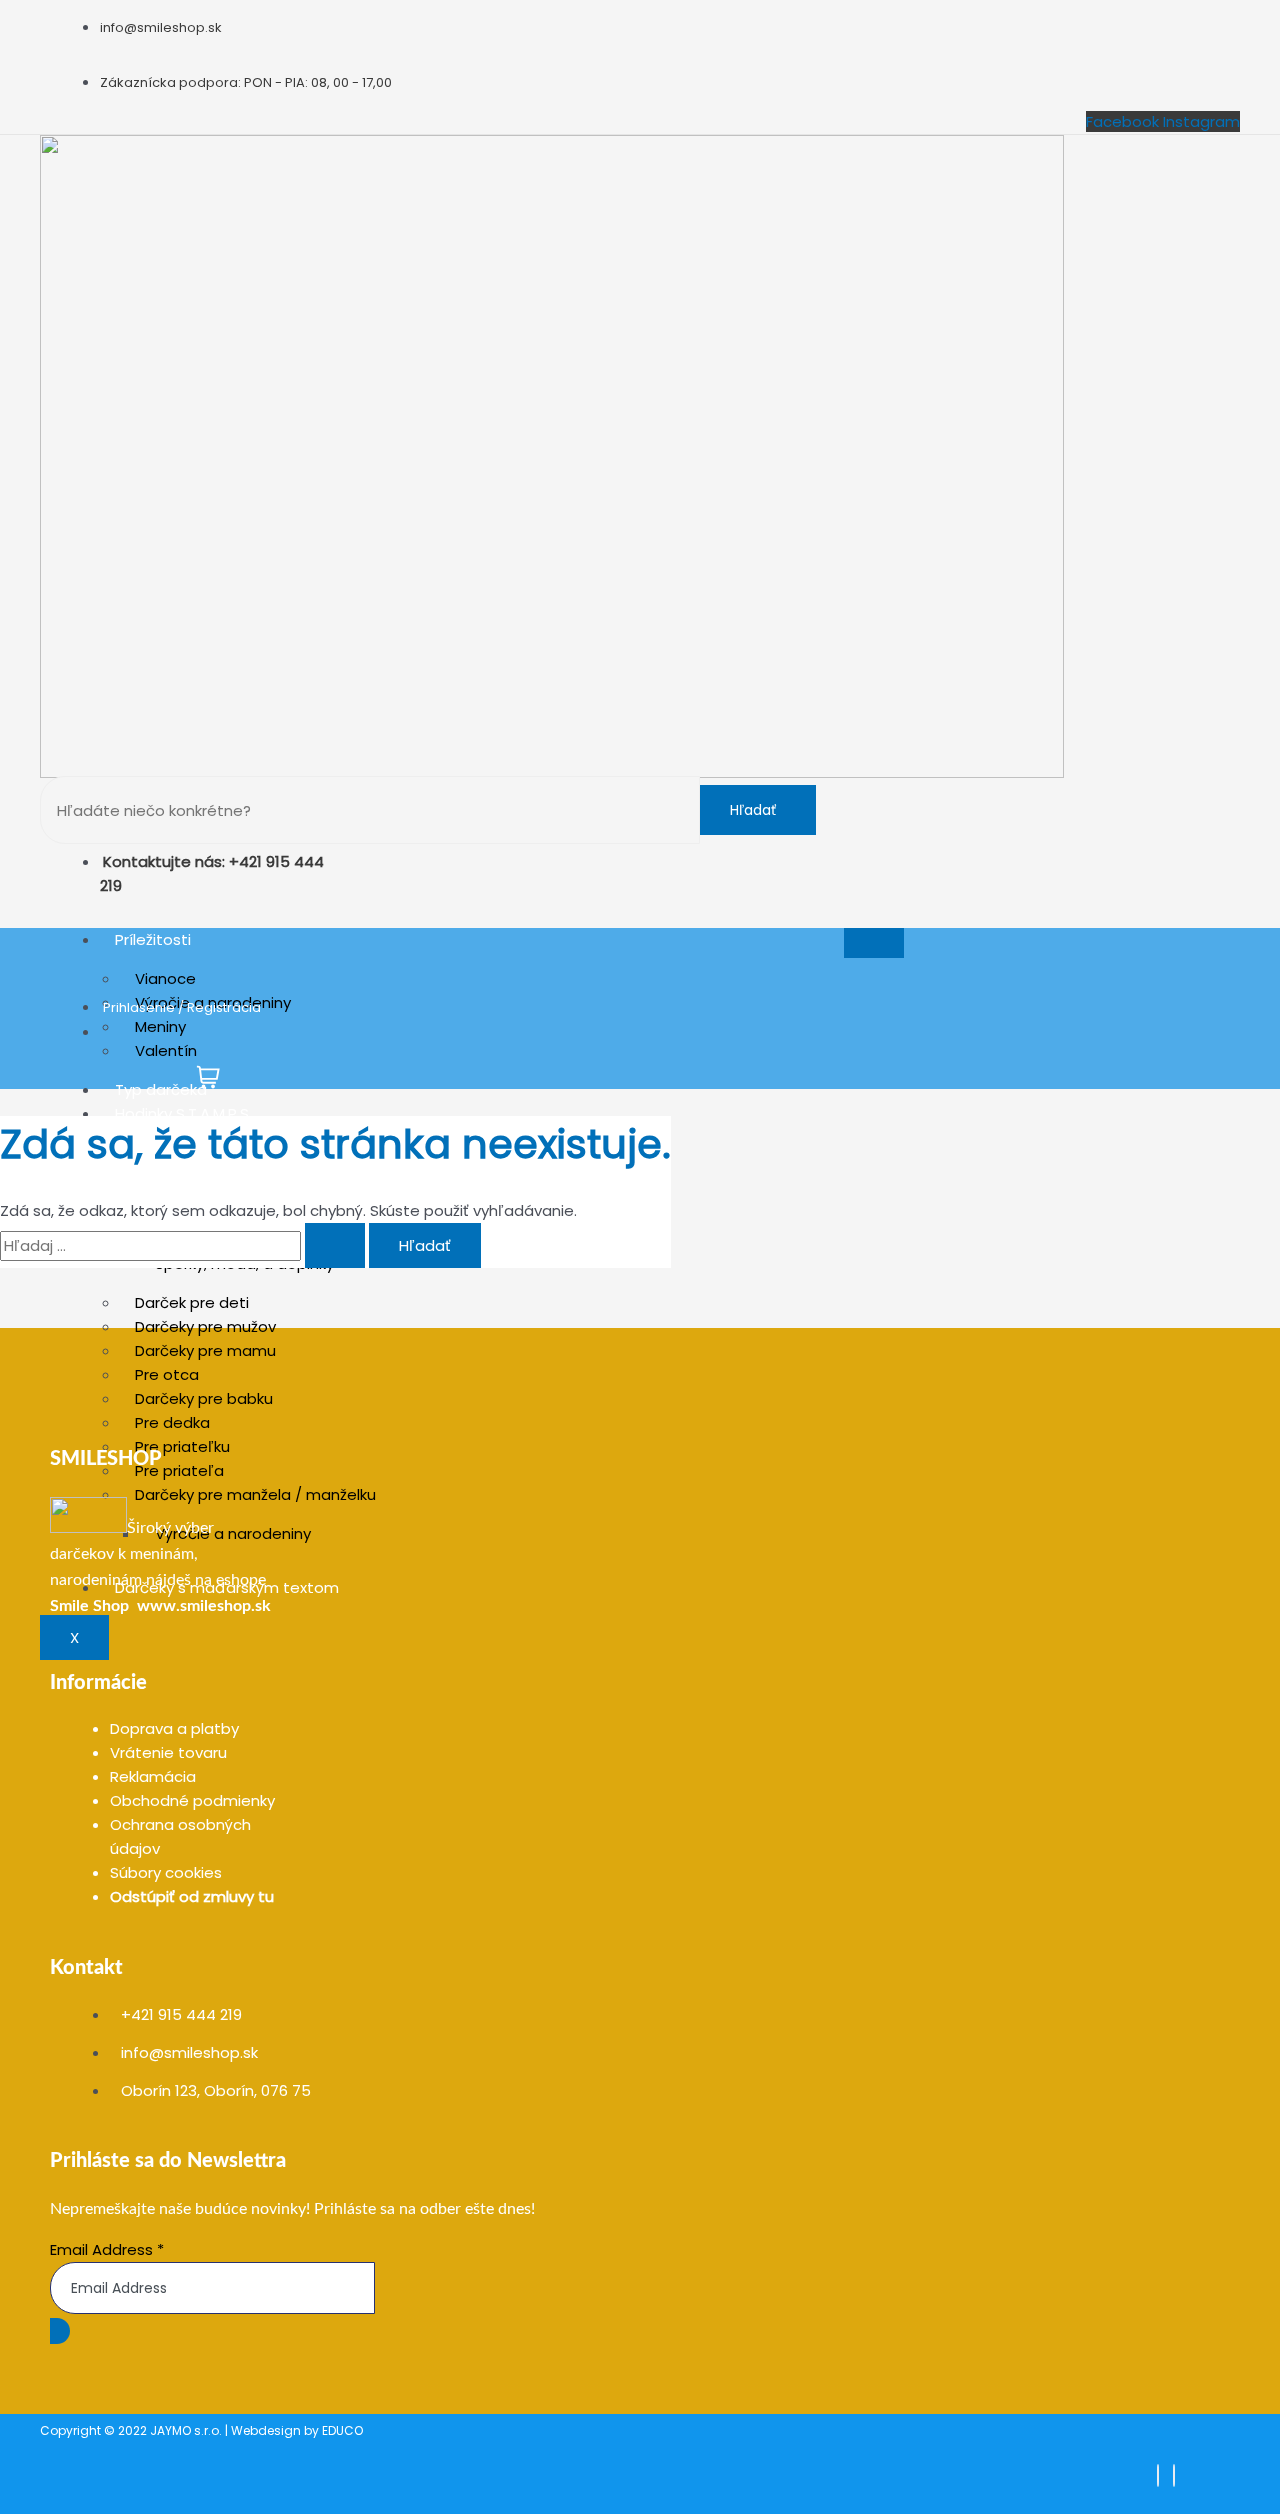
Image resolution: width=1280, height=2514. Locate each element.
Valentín (166, 1050)
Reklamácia (153, 1776)
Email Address (107, 2249)
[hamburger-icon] (874, 943)
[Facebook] (1158, 2475)
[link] (89, 1606)
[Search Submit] (335, 1245)
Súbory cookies (166, 1872)
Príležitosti (153, 939)
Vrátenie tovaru (168, 1752)
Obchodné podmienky (192, 1800)
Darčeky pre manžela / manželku (255, 1494)
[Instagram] (1174, 2475)
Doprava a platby (174, 1728)
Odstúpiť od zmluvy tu (192, 1896)
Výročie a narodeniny (233, 1533)
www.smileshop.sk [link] (204, 1606)
